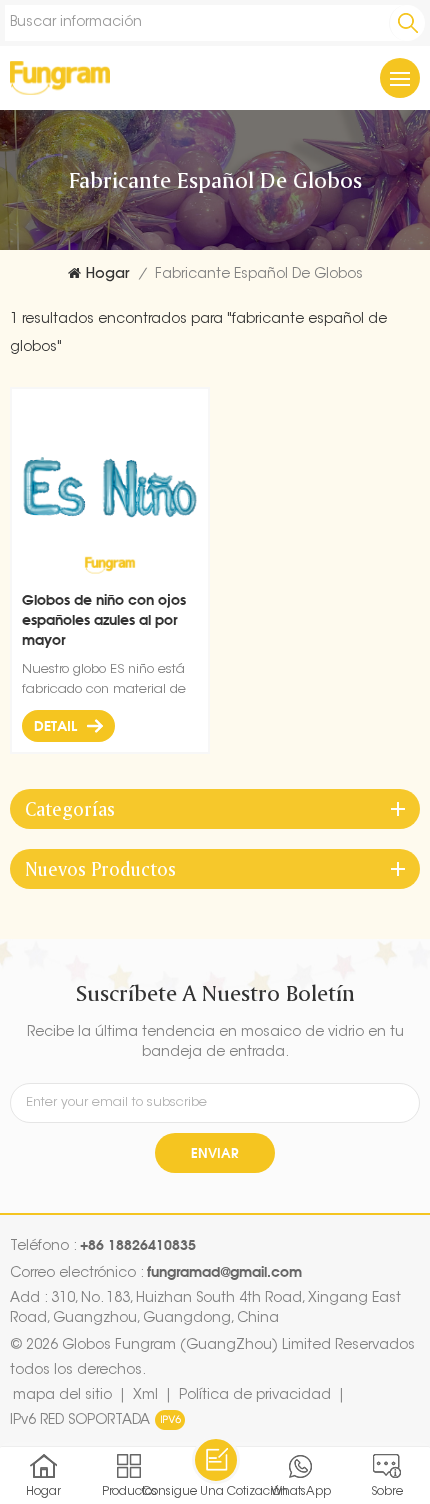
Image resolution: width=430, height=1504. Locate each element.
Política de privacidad (255, 1396)
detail (55, 725)
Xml (145, 1396)
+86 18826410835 (138, 1244)
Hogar (107, 275)
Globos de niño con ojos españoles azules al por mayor (104, 619)
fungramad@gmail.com (224, 1271)
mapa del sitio (62, 1396)
